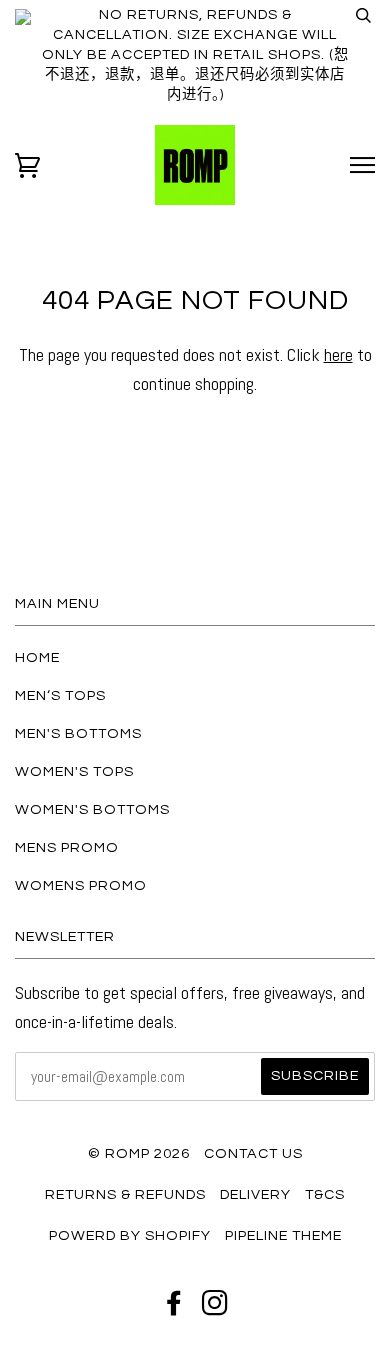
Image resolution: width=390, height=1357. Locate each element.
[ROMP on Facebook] (174, 1308)
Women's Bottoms (92, 809)
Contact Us (253, 1153)
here (338, 354)
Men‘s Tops (60, 695)
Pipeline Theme (283, 1235)
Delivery (255, 1194)
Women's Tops (74, 771)
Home (37, 657)
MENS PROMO (67, 847)
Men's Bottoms (78, 733)
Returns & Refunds (125, 1194)
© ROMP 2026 (139, 1153)
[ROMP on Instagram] (215, 1308)
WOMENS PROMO (81, 885)
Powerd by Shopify (130, 1235)
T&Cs (325, 1194)
